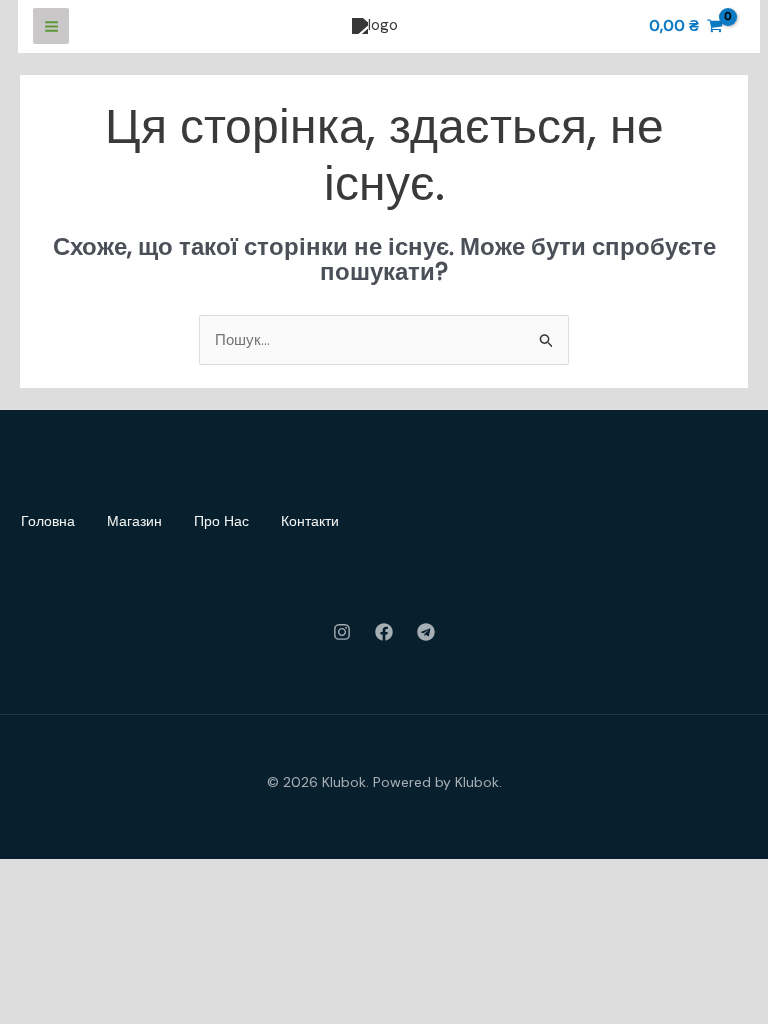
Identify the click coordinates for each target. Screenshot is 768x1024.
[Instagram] (342, 632)
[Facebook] (384, 632)
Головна (48, 521)
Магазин (134, 521)
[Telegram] (426, 632)
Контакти (310, 521)
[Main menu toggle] (51, 26)
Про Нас (221, 521)
